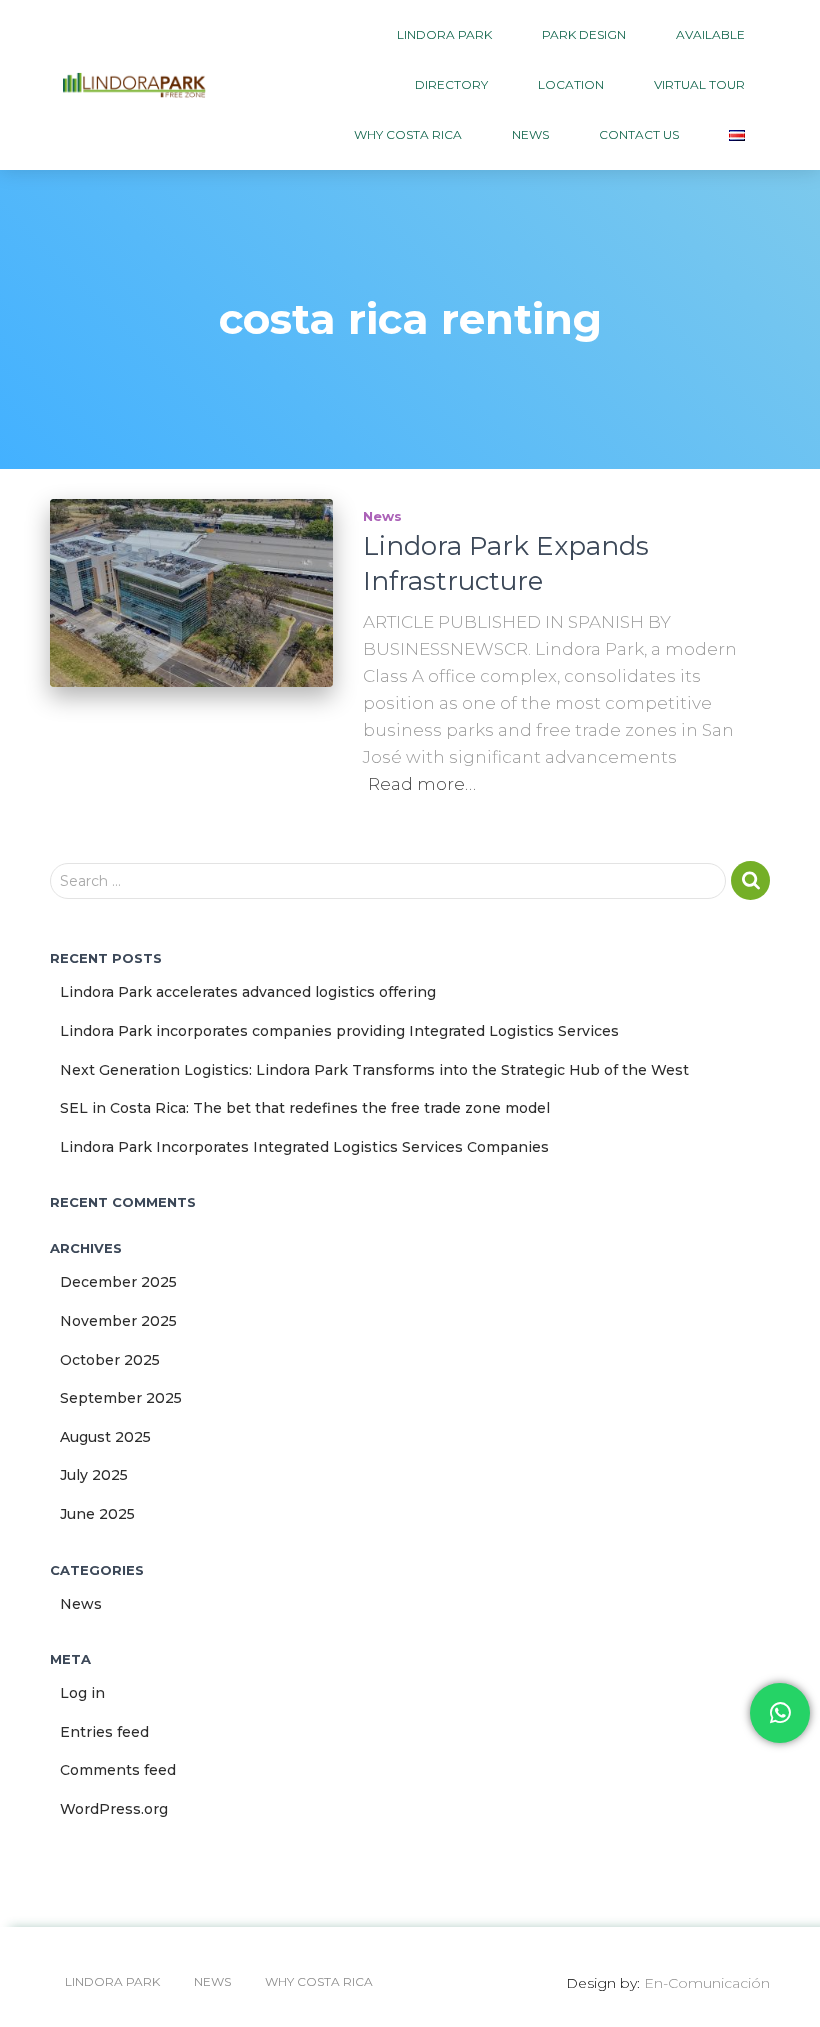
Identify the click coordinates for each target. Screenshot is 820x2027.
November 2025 (118, 1321)
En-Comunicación (707, 1983)
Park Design (584, 34)
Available (710, 34)
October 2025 (110, 1360)
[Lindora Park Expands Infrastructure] (191, 593)
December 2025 (118, 1282)
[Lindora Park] (134, 85)
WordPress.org (114, 1809)
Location (571, 84)
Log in (82, 1693)
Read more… (422, 784)
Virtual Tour (699, 84)
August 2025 (105, 1437)
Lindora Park (444, 34)
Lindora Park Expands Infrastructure (506, 563)
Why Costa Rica (408, 134)
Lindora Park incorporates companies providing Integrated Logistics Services (339, 1031)
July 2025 (94, 1475)
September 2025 (121, 1398)
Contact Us (639, 134)
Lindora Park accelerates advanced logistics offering (248, 992)
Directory (451, 84)
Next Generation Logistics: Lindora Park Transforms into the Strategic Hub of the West (374, 1070)
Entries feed (104, 1732)
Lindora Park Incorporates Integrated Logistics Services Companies (304, 1147)
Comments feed (118, 1770)
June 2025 (97, 1514)
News (530, 134)
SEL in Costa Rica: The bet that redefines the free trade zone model (305, 1108)
